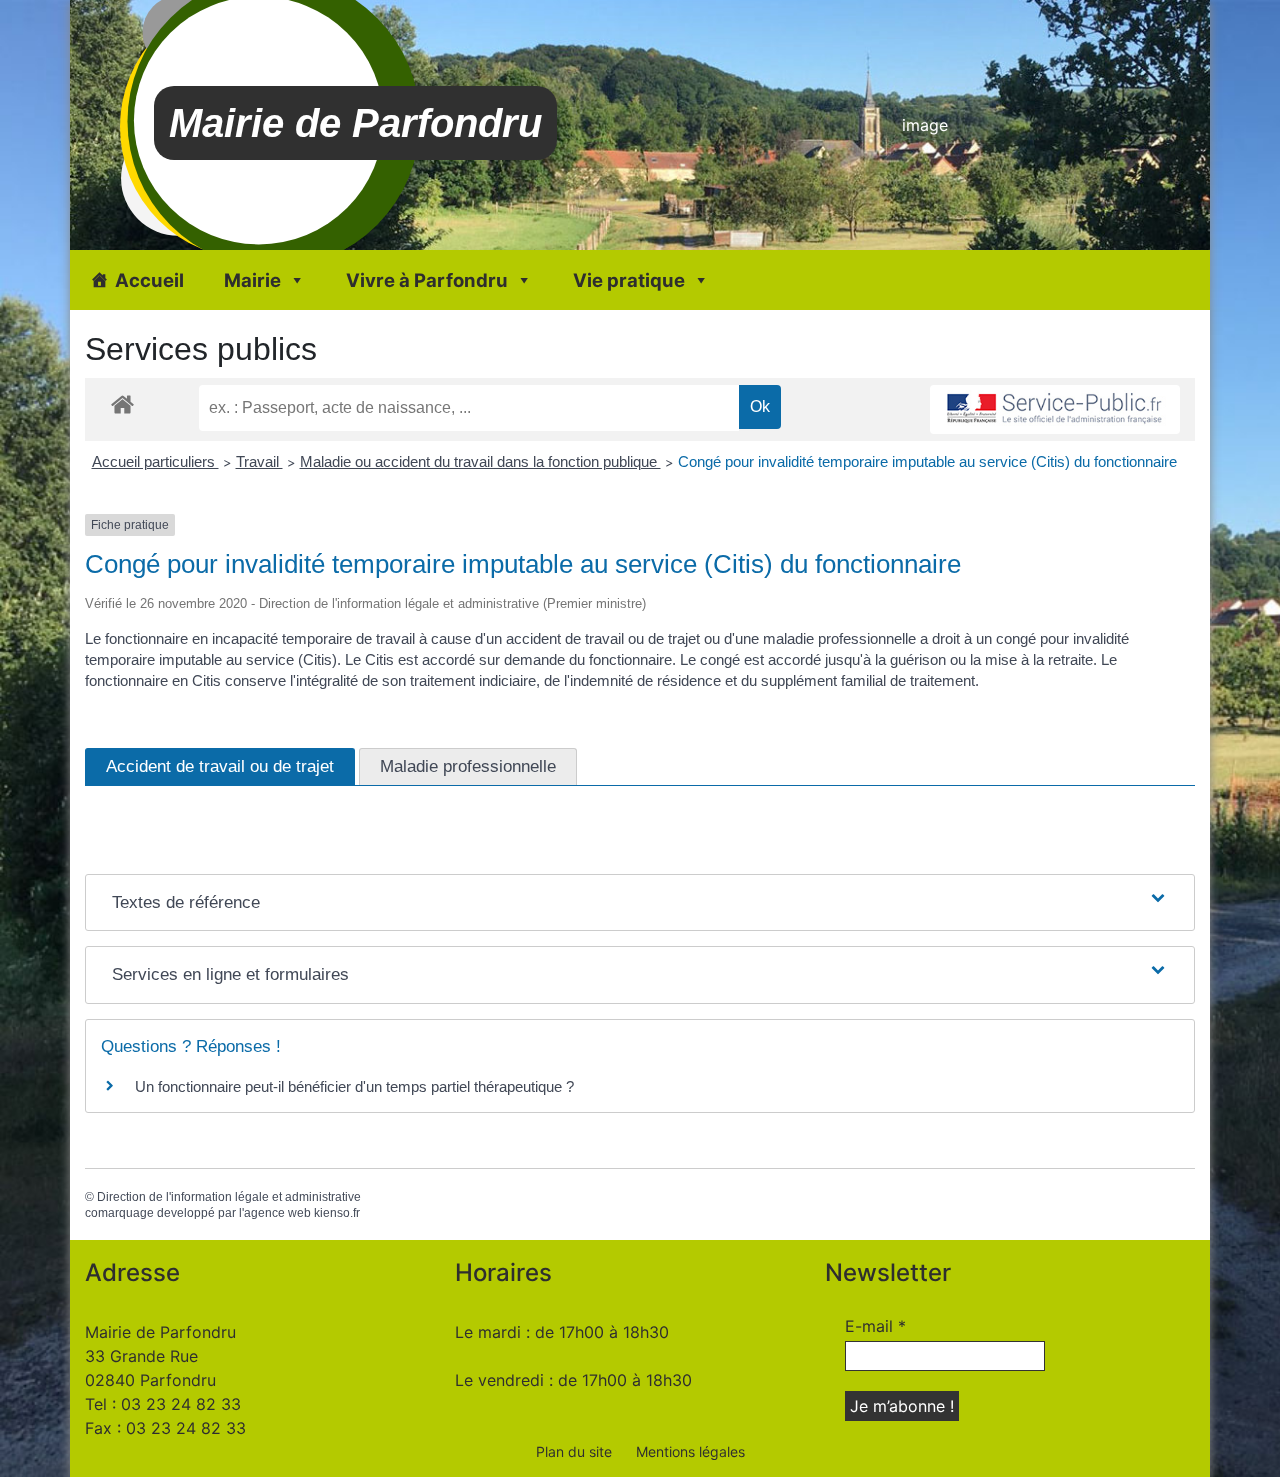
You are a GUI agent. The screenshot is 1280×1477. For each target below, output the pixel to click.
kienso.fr (337, 1213)
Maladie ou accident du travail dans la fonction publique (480, 461)
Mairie (252, 280)
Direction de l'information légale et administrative (229, 1197)
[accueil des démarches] (122, 403)
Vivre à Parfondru (427, 280)
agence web (277, 1213)
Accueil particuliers (155, 461)
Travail (259, 461)
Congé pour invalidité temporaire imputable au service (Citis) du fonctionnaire (927, 461)
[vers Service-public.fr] (1055, 409)
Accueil (149, 280)
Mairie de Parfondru (355, 123)
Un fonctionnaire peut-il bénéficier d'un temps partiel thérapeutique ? (354, 1086)
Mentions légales (690, 1451)
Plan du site (574, 1451)
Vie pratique (629, 280)
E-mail (875, 1326)
